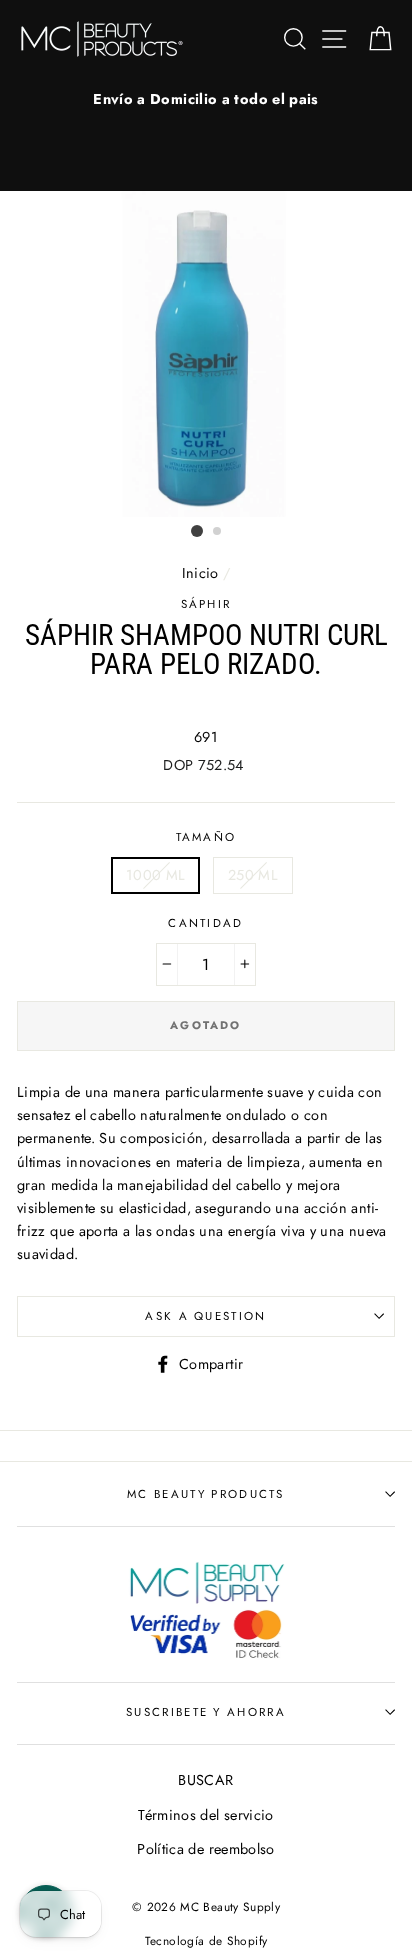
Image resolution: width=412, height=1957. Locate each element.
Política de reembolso (206, 1849)
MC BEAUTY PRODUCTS (206, 1494)
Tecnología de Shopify (206, 1940)
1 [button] (197, 531)
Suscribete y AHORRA (206, 1712)
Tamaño (206, 837)
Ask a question (205, 1316)
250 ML (253, 875)
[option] (206, 99)
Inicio (200, 573)
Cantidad (206, 923)
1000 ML (156, 875)
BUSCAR (205, 1780)
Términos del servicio (206, 1815)
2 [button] (218, 532)
